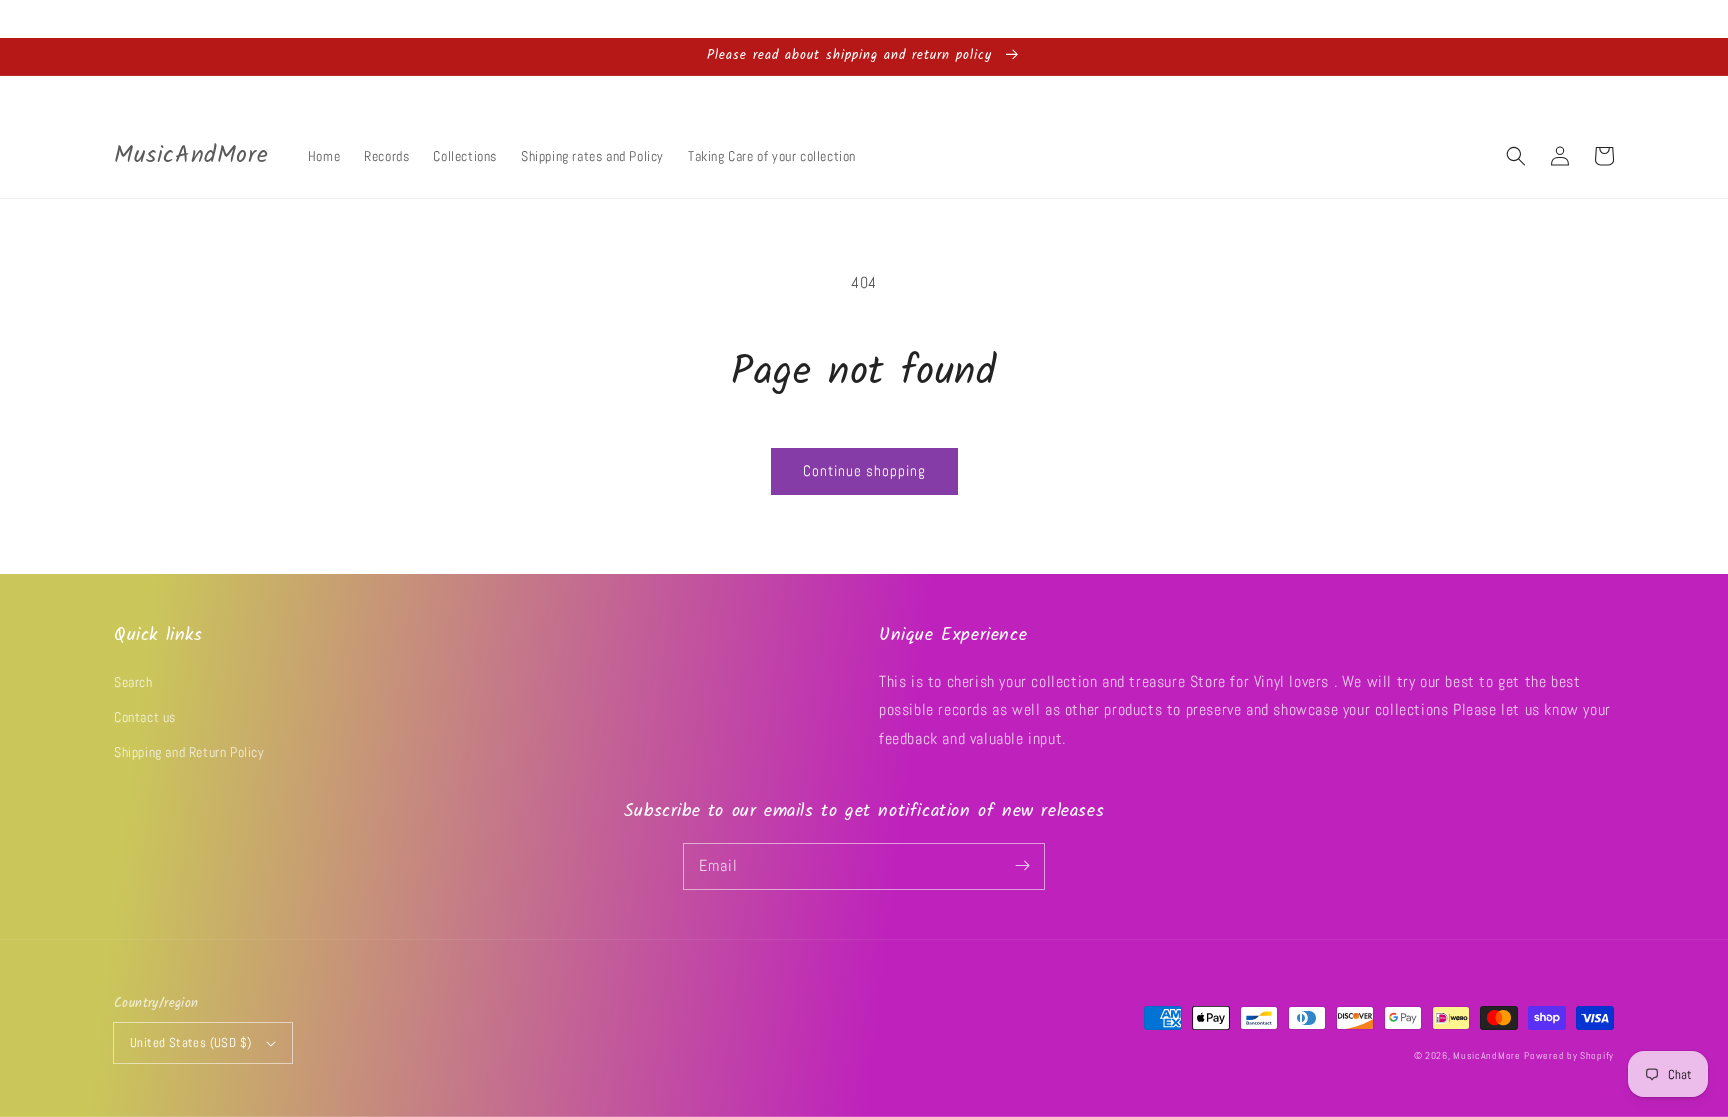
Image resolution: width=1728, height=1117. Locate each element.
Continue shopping (864, 470)
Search (133, 682)
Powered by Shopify (1569, 1055)
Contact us (145, 717)
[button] (1516, 156)
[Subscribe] (1022, 866)
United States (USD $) (190, 1042)
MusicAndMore (1486, 1055)
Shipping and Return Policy (189, 752)
